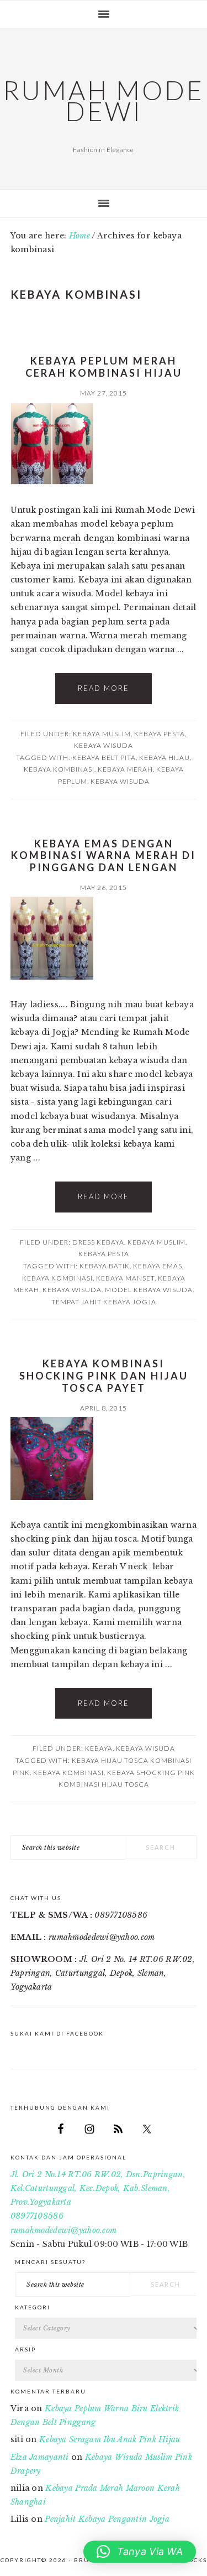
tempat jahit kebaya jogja (104, 1302)
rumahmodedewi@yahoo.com (63, 2230)
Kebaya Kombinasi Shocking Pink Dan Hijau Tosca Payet (104, 1375)
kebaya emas (158, 1266)
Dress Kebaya (98, 1242)
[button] (140, 2552)
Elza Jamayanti (40, 2457)
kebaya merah (125, 769)
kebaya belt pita (104, 758)
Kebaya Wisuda (104, 745)
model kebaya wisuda (149, 1290)
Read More (104, 688)
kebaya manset (125, 1278)
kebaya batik (105, 1266)
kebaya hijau (164, 758)
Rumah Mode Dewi (104, 101)
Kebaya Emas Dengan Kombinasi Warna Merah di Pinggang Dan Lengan (104, 855)
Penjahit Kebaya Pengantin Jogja (107, 2519)
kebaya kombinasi (59, 769)
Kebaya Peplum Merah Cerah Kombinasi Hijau (104, 367)
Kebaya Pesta (160, 734)
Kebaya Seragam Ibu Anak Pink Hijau (110, 2439)
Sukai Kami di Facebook (57, 2033)
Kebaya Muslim (102, 734)
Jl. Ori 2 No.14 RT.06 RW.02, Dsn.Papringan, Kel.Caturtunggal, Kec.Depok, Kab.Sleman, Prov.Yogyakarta (98, 2188)
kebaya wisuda (120, 781)
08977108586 (37, 2216)
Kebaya (99, 1748)
